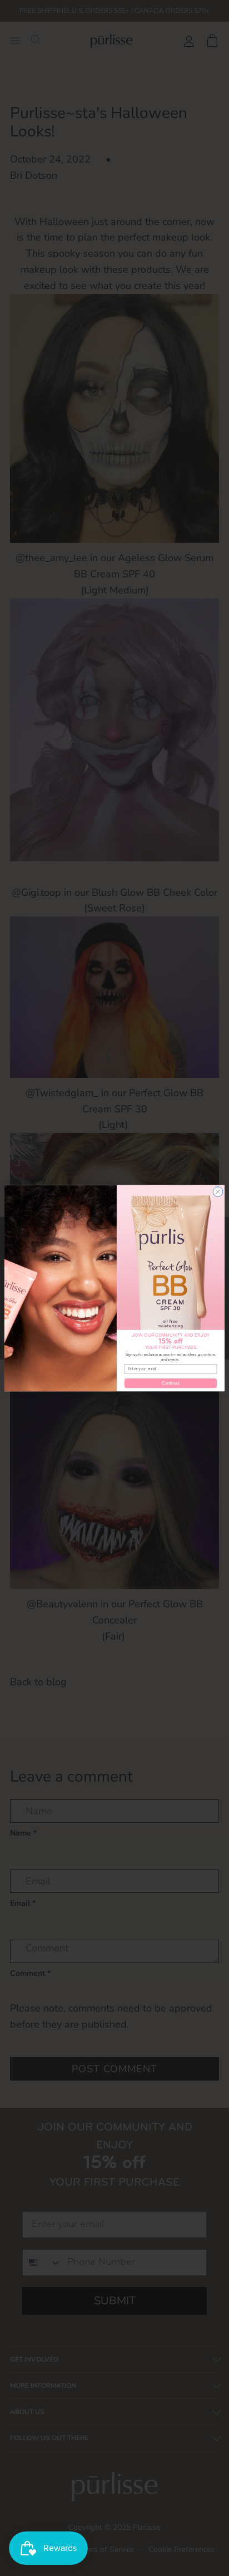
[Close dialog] (218, 1191)
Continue (171, 1383)
